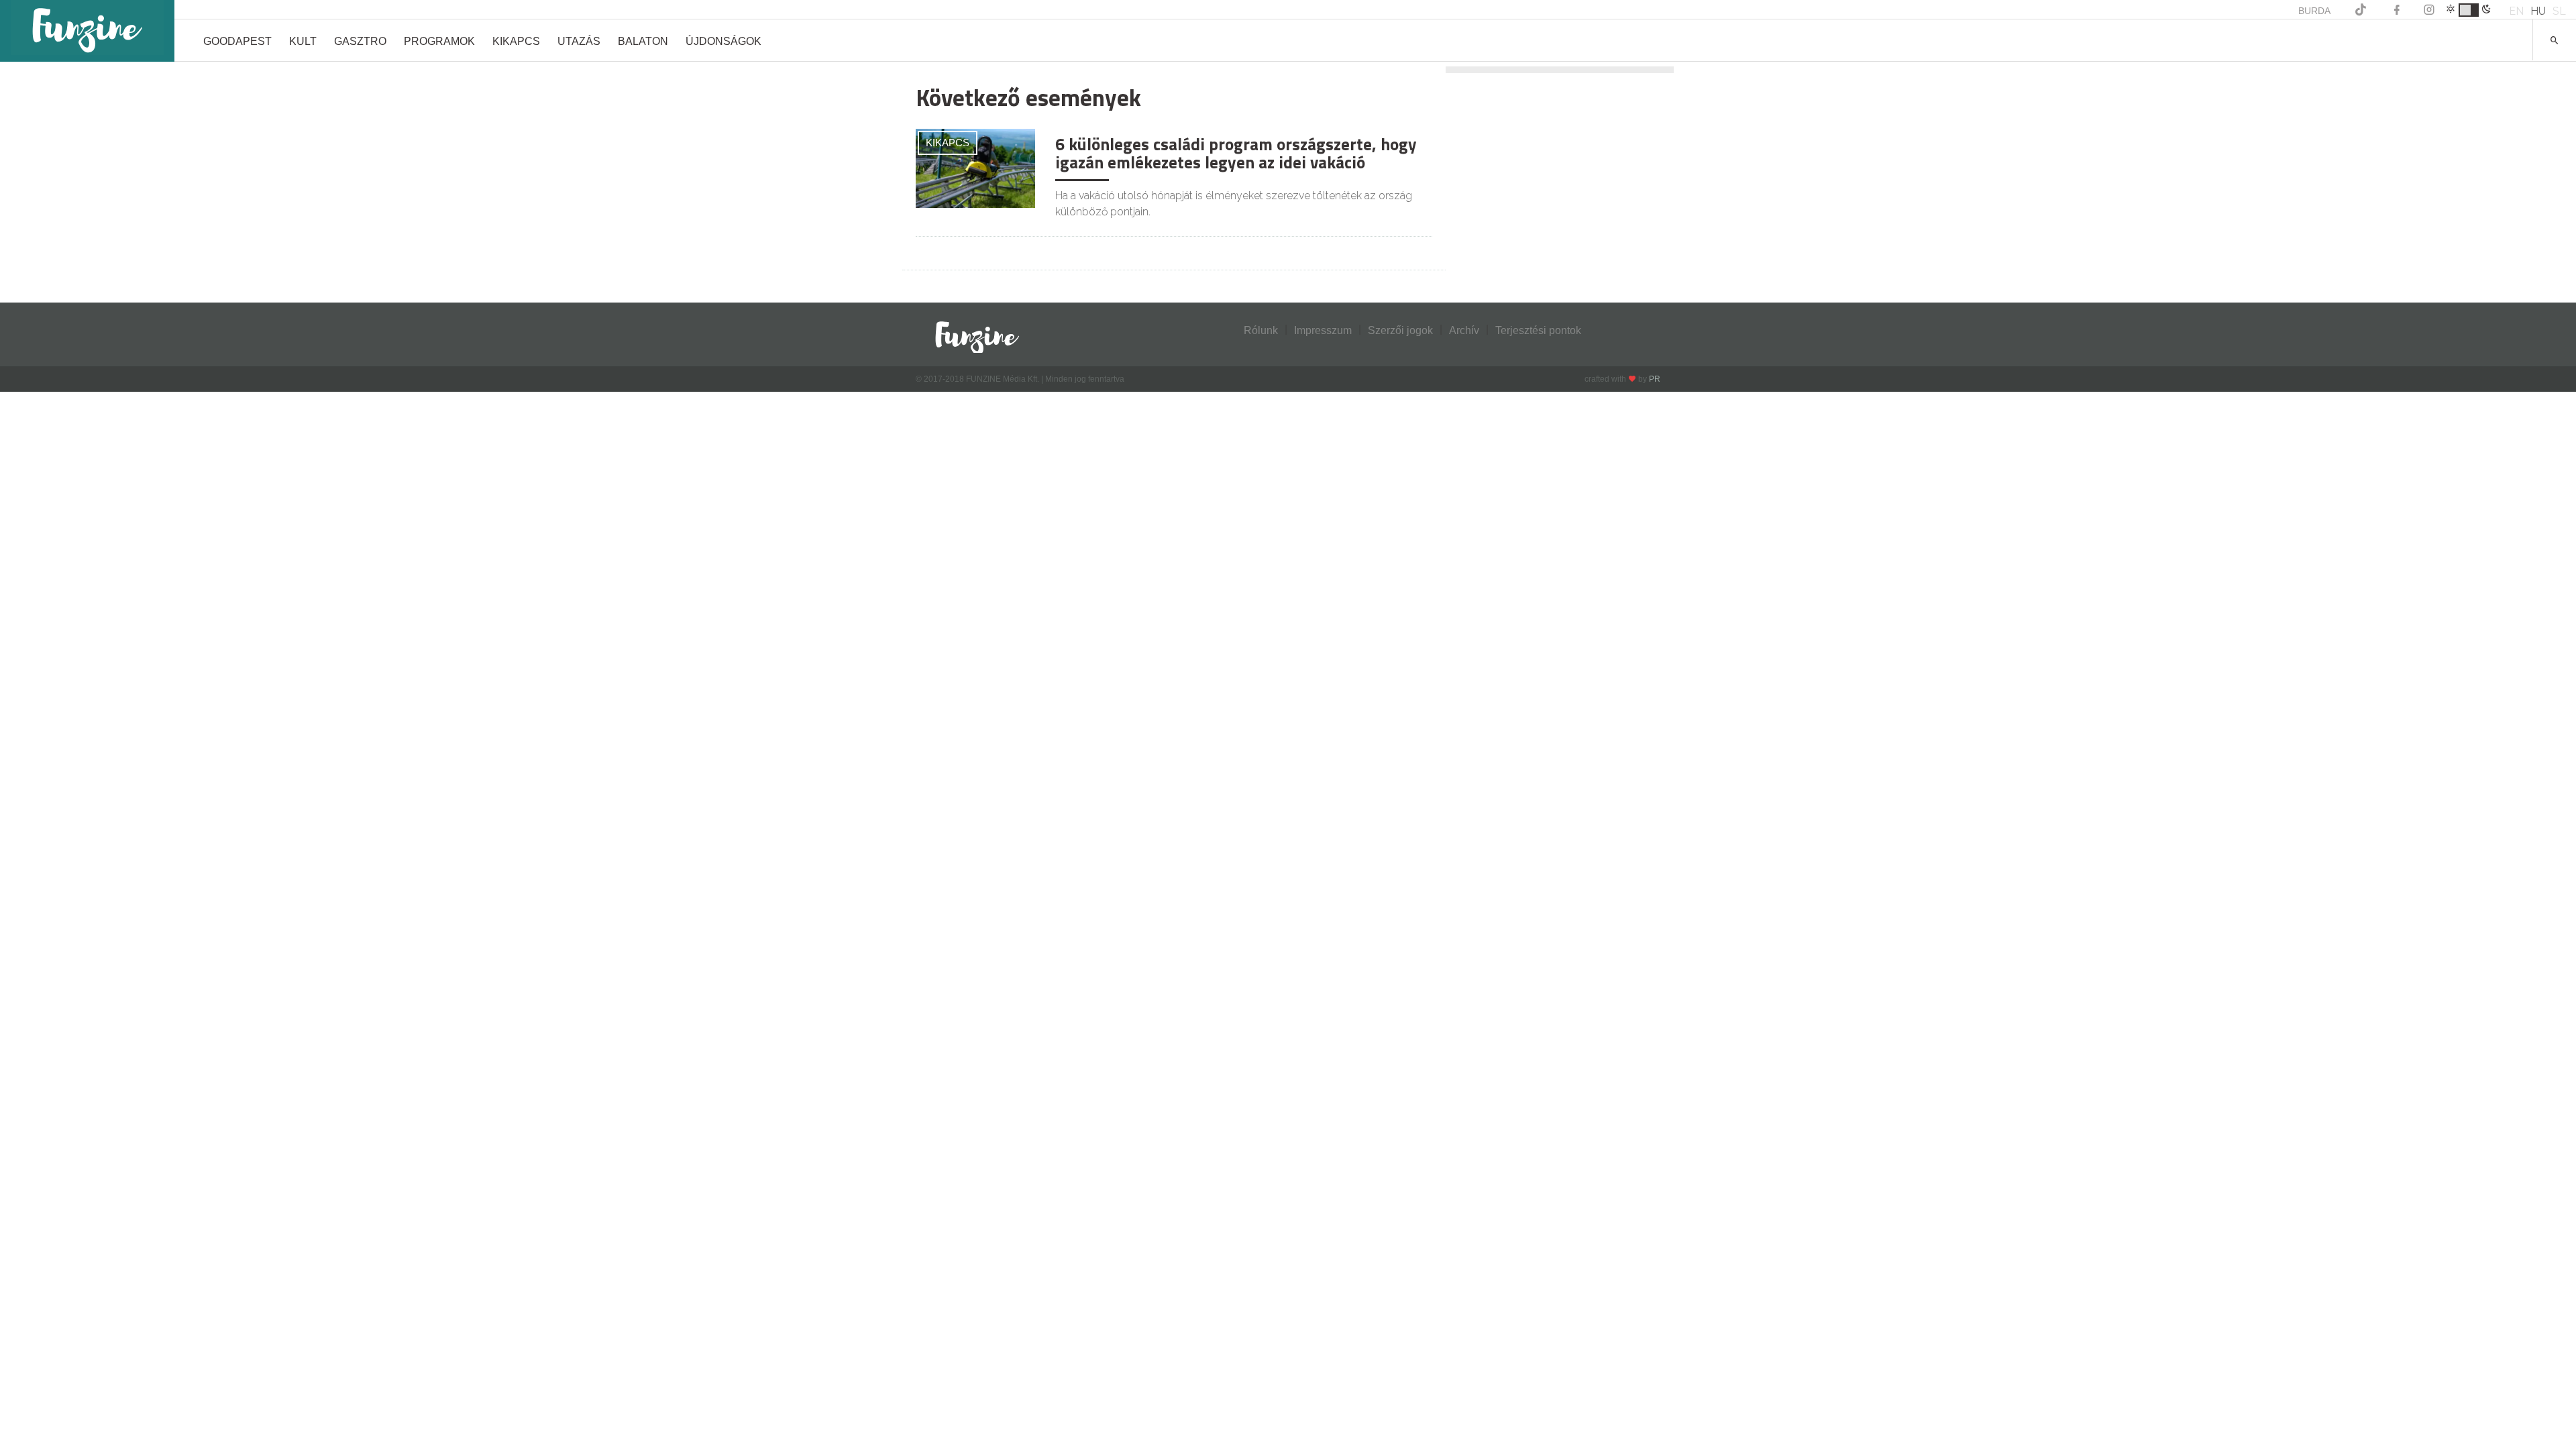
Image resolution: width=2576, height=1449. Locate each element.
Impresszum (1323, 330)
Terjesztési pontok (1538, 330)
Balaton (643, 41)
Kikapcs (516, 41)
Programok (439, 41)
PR (1655, 379)
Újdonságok (723, 41)
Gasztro (360, 41)
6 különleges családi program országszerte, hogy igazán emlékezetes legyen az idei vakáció (1236, 154)
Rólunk (1261, 330)
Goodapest (237, 41)
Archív (1464, 330)
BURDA (2314, 11)
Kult (303, 41)
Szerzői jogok (1400, 330)
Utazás (579, 41)
